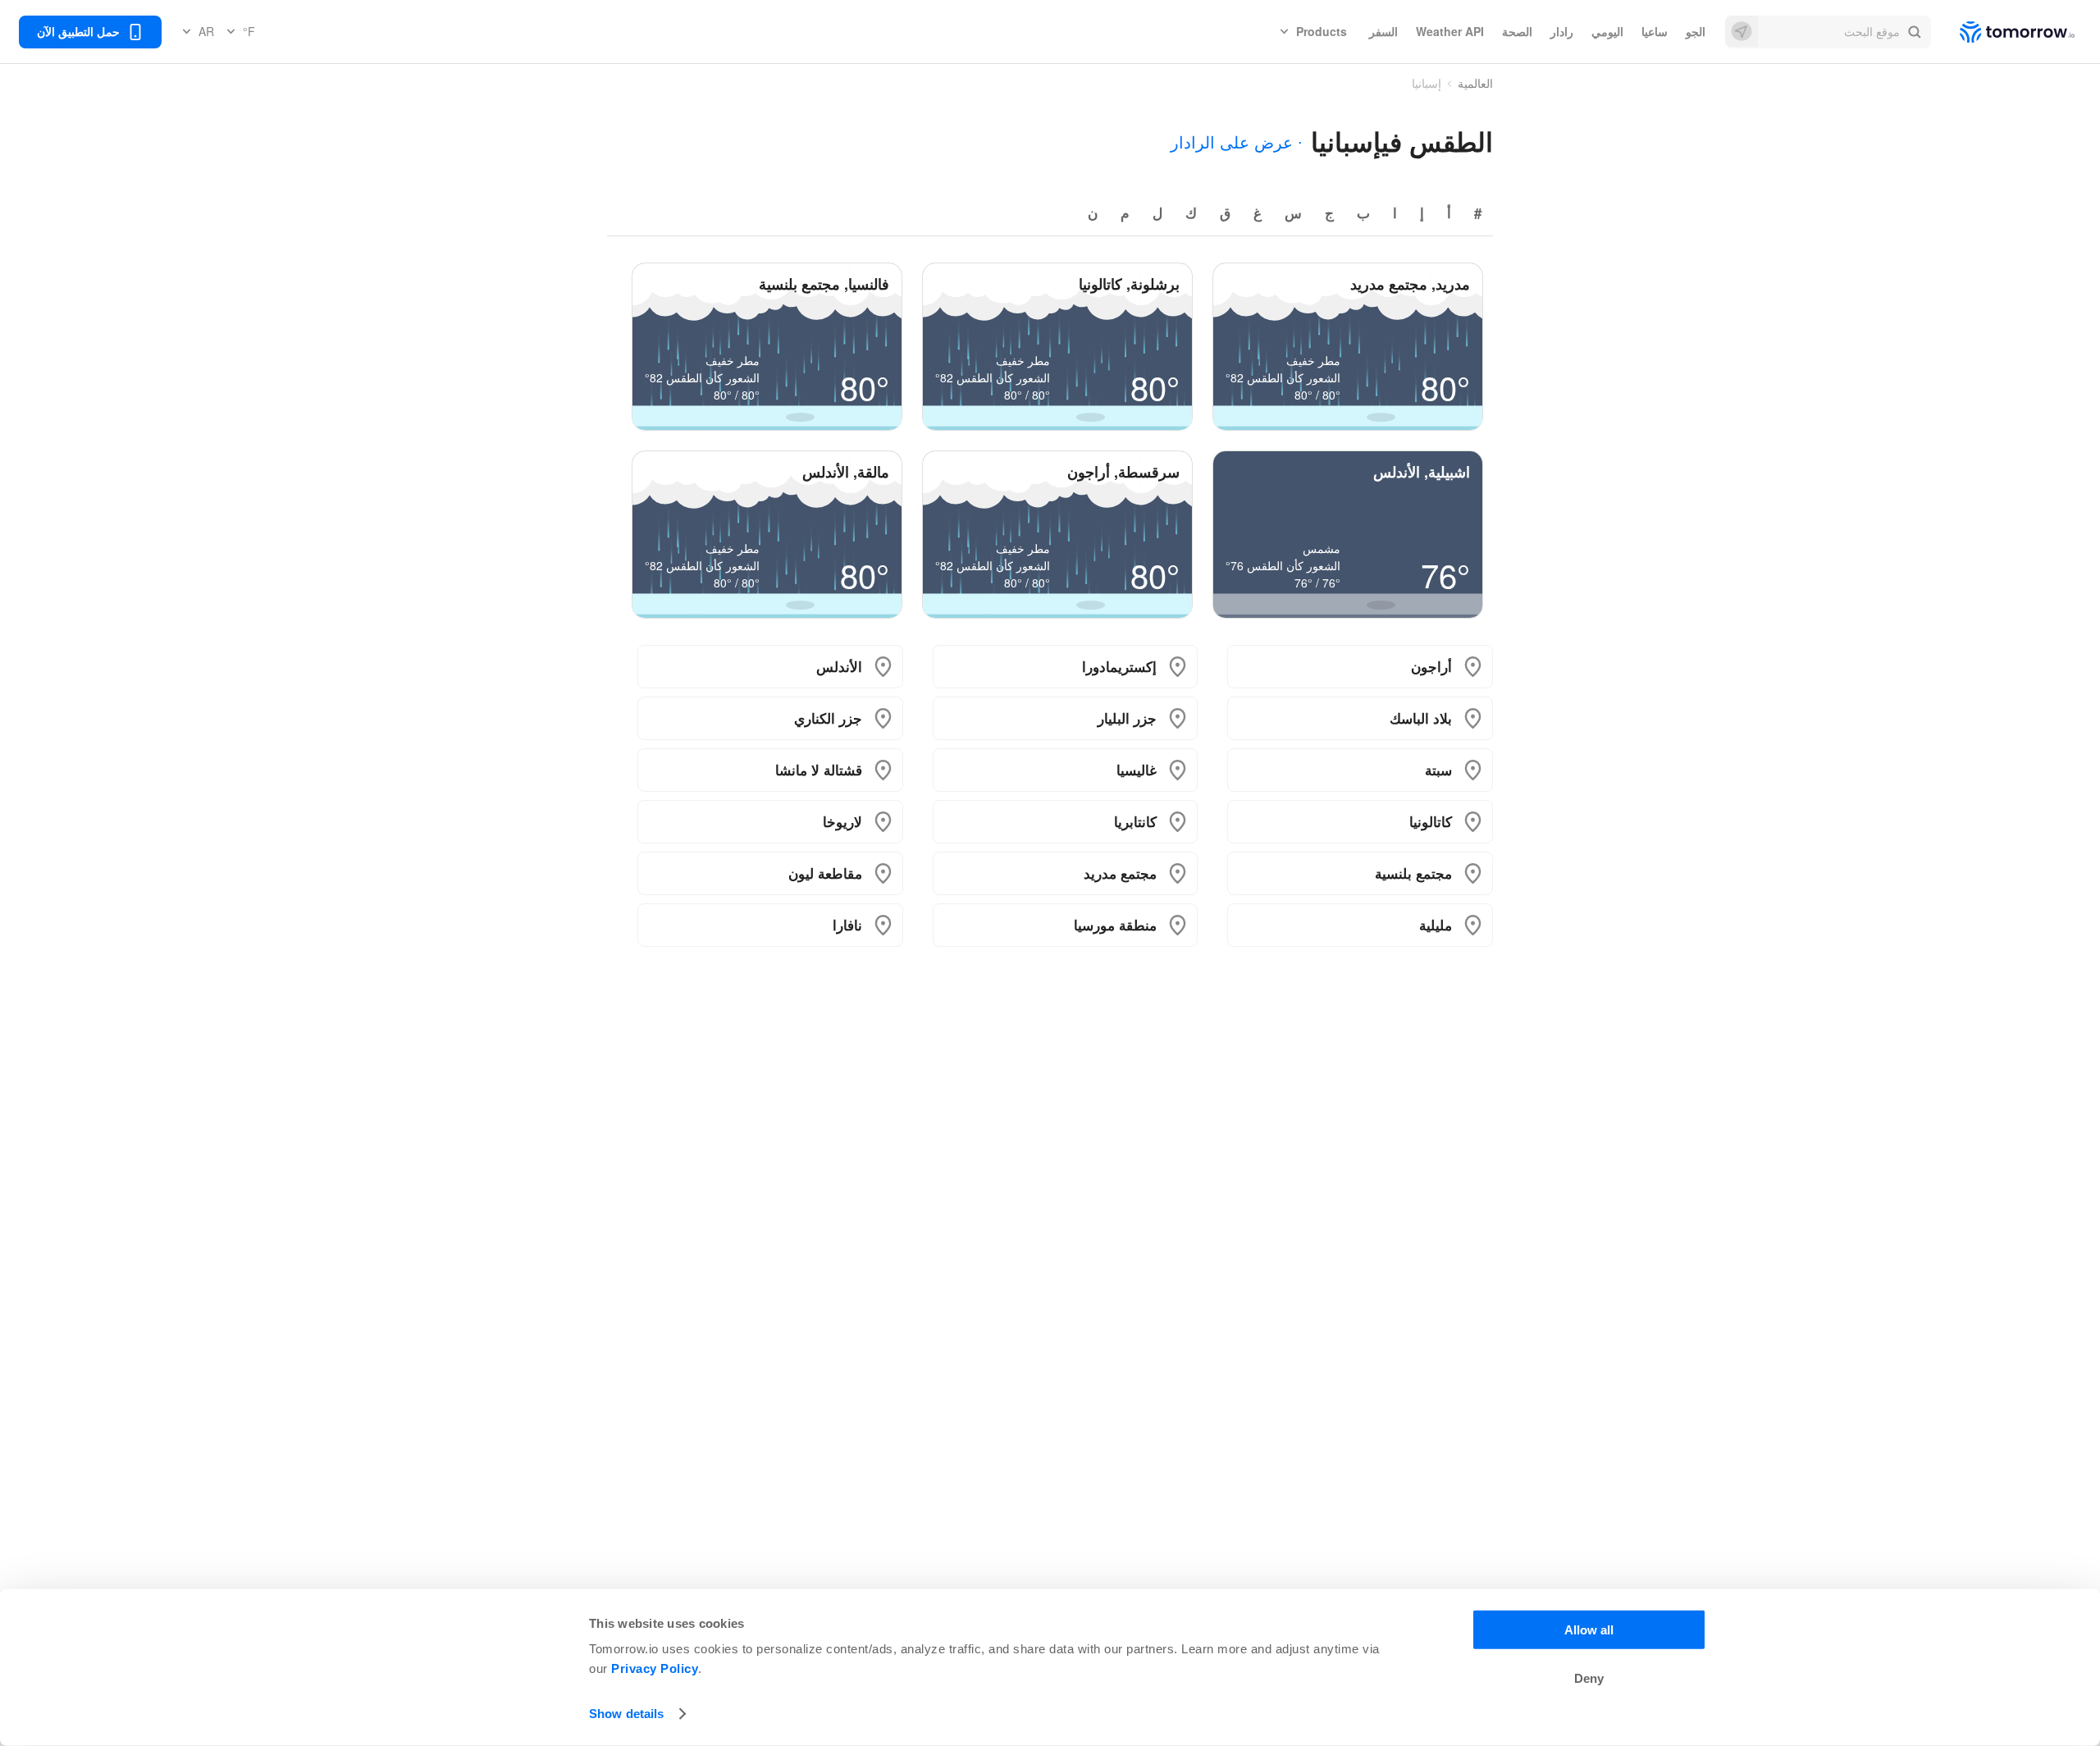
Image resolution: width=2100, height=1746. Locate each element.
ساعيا (1655, 31)
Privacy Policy (655, 1668)
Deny (1589, 1678)
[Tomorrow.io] (2003, 32)
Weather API (1450, 31)
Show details (626, 1714)
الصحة (1517, 31)
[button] (1828, 32)
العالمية (1475, 83)
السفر (1383, 31)
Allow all (1589, 1630)
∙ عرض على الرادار (1237, 142)
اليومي (1607, 31)
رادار (1562, 31)
